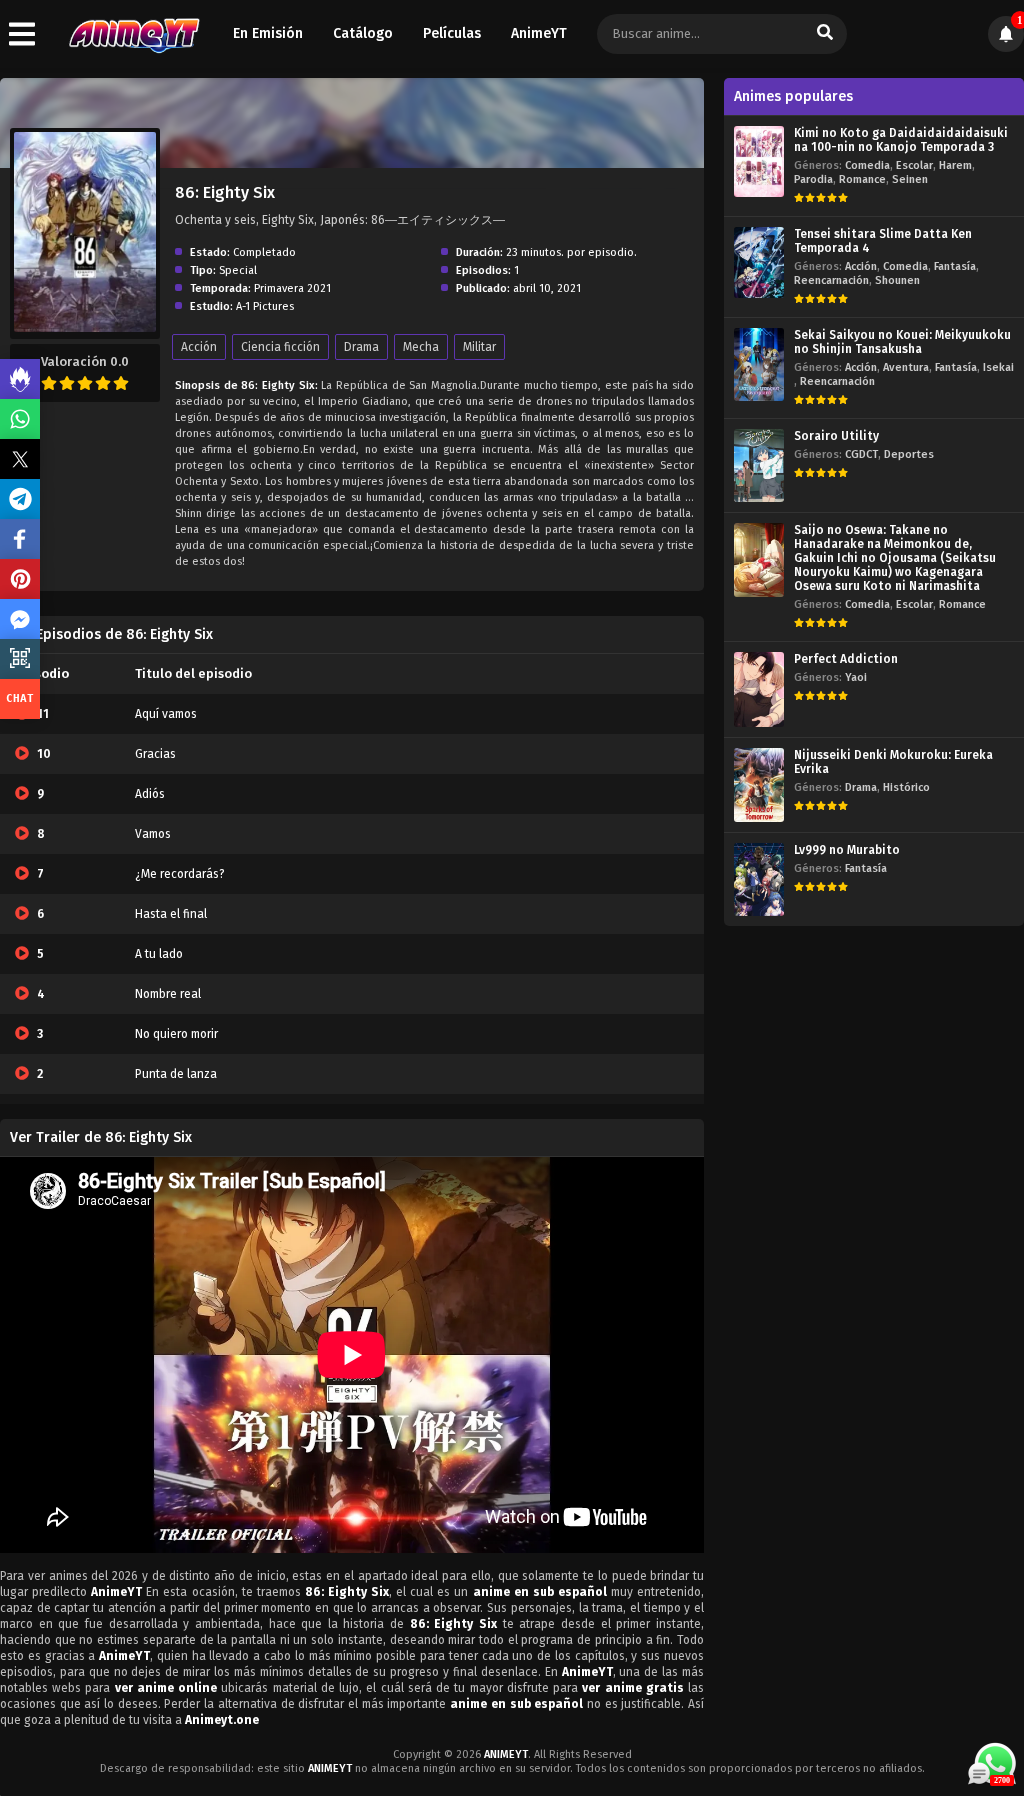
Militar (479, 347)
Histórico (906, 787)
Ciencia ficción (280, 347)
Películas (452, 33)
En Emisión (268, 33)
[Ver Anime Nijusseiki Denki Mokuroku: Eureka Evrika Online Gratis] (759, 784)
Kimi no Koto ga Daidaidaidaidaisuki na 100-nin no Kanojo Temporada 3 (901, 140)
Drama (361, 347)
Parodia (813, 179)
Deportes (909, 454)
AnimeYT (539, 33)
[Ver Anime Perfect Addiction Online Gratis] (759, 689)
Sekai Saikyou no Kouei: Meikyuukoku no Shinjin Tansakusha (902, 342)
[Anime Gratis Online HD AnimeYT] (133, 34)
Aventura (906, 367)
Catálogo (363, 33)
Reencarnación (831, 280)
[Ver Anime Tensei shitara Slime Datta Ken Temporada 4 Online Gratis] (759, 262)
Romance (862, 179)
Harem (955, 165)
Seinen (910, 179)
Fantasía (955, 266)
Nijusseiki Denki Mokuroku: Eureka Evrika (893, 762)
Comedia (867, 165)
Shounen (897, 280)
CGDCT (861, 454)
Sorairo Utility (836, 436)
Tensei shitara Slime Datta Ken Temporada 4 (883, 241)
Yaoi (856, 677)
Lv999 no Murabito (847, 850)
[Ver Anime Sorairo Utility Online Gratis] (759, 465)
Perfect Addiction (846, 659)
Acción (199, 347)
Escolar (914, 165)
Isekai (998, 367)
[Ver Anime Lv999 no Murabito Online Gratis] (759, 879)
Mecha (421, 347)
